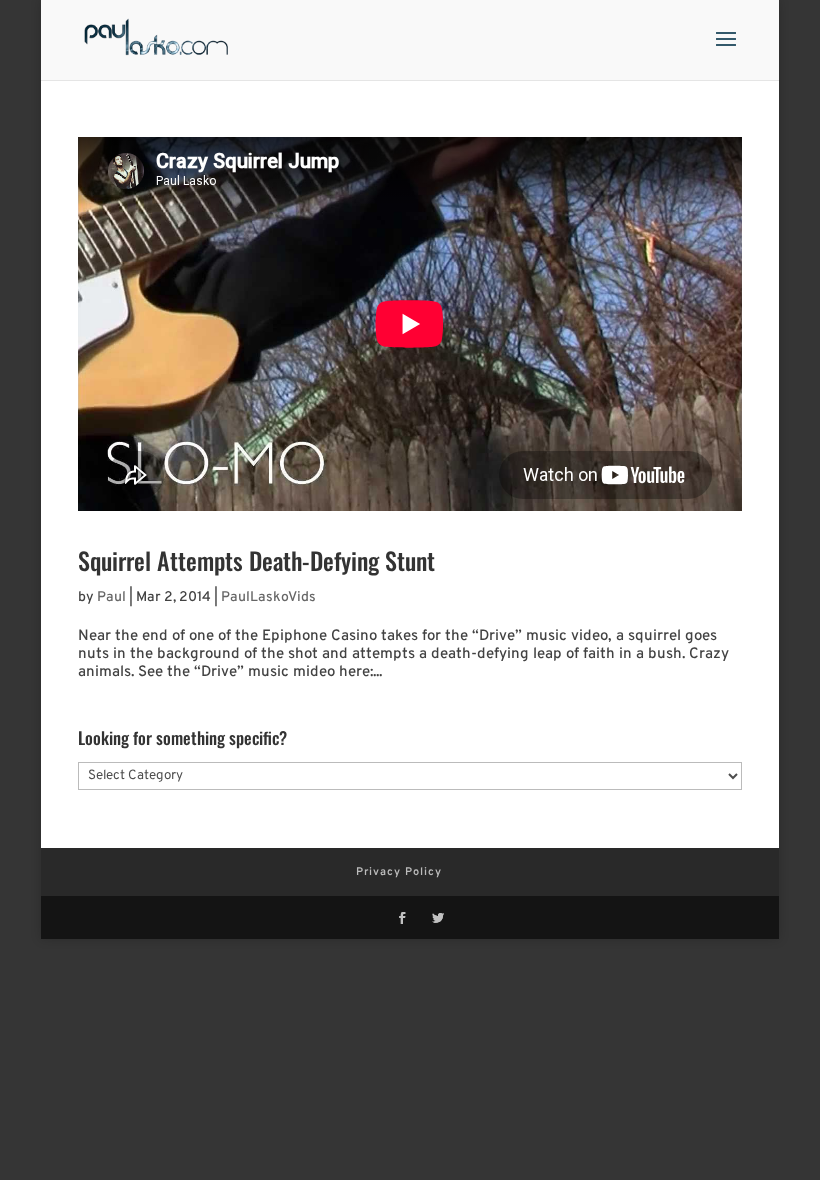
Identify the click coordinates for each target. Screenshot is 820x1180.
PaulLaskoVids (268, 597)
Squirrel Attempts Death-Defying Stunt (256, 560)
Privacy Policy (399, 872)
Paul (111, 597)
